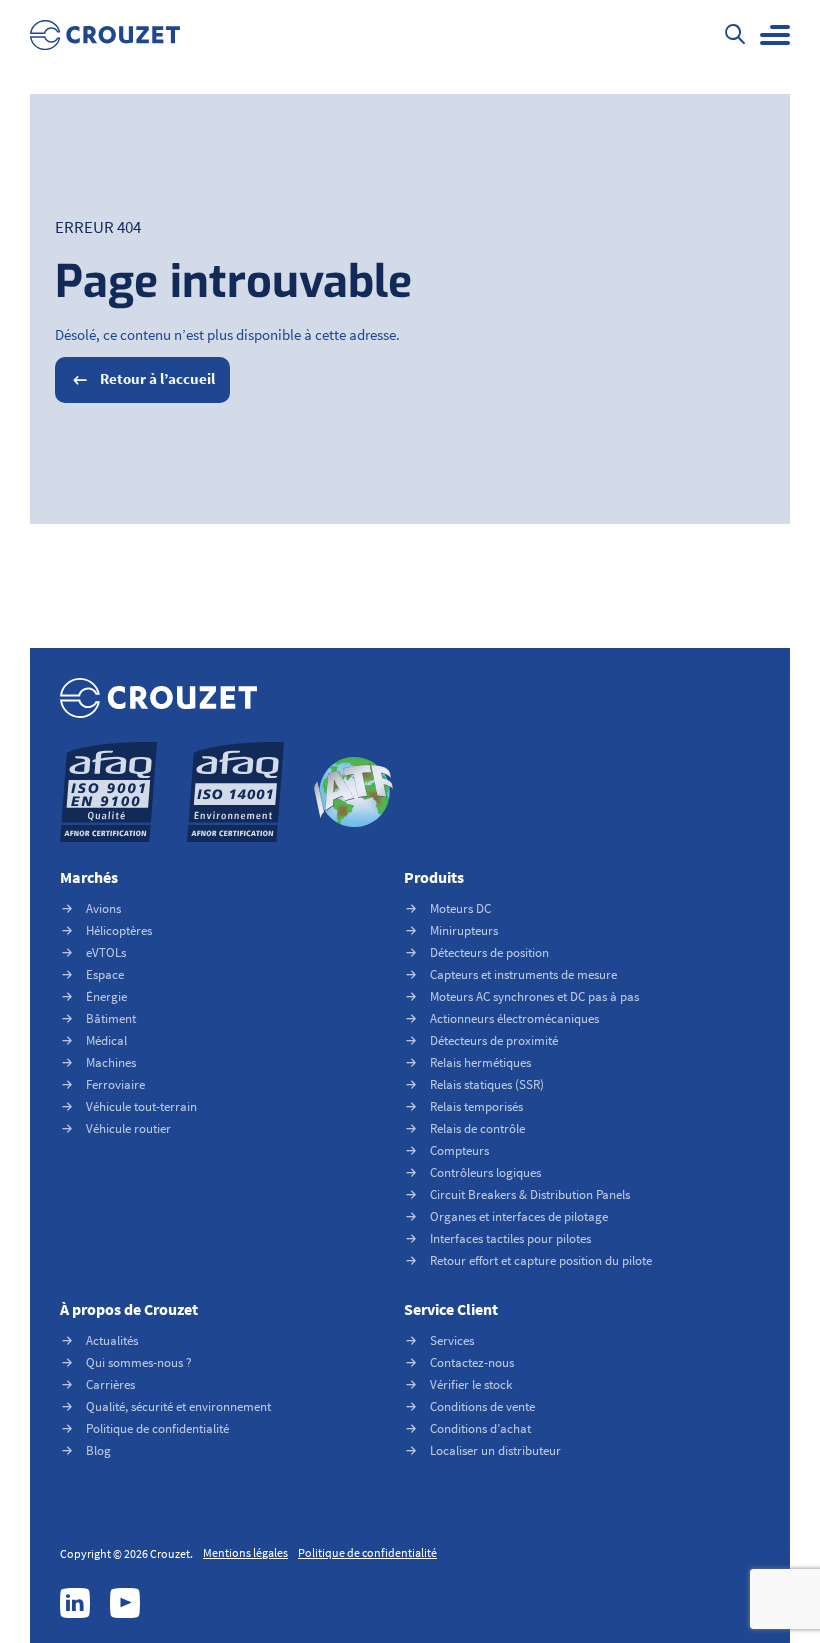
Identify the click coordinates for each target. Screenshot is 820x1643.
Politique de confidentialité (157, 1428)
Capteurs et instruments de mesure (523, 974)
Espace (105, 974)
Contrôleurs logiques (485, 1172)
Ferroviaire (115, 1084)
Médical (106, 1040)
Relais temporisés (476, 1106)
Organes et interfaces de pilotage (519, 1216)
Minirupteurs (464, 930)
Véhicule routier (128, 1128)
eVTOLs (106, 952)
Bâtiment (111, 1018)
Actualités (112, 1340)
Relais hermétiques (480, 1062)
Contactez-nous (472, 1362)
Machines (111, 1062)
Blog (98, 1450)
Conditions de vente (482, 1406)
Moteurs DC (460, 908)
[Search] (735, 36)
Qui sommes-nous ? (139, 1362)
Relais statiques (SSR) (487, 1084)
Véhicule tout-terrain (141, 1106)
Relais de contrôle (477, 1128)
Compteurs (459, 1150)
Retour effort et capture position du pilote (541, 1260)
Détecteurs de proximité (494, 1040)
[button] (775, 35)
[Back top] (765, 1588)
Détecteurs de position (489, 952)
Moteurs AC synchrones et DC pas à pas (534, 996)
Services (452, 1340)
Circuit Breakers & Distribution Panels (530, 1194)
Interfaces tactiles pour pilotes (510, 1238)
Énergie (106, 996)
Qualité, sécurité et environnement (178, 1406)
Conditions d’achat (480, 1428)
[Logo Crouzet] (105, 35)
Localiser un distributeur (495, 1450)
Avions (103, 908)
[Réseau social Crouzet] (75, 1603)
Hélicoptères (119, 930)
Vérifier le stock (471, 1384)
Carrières (110, 1384)
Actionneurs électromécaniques (514, 1018)
